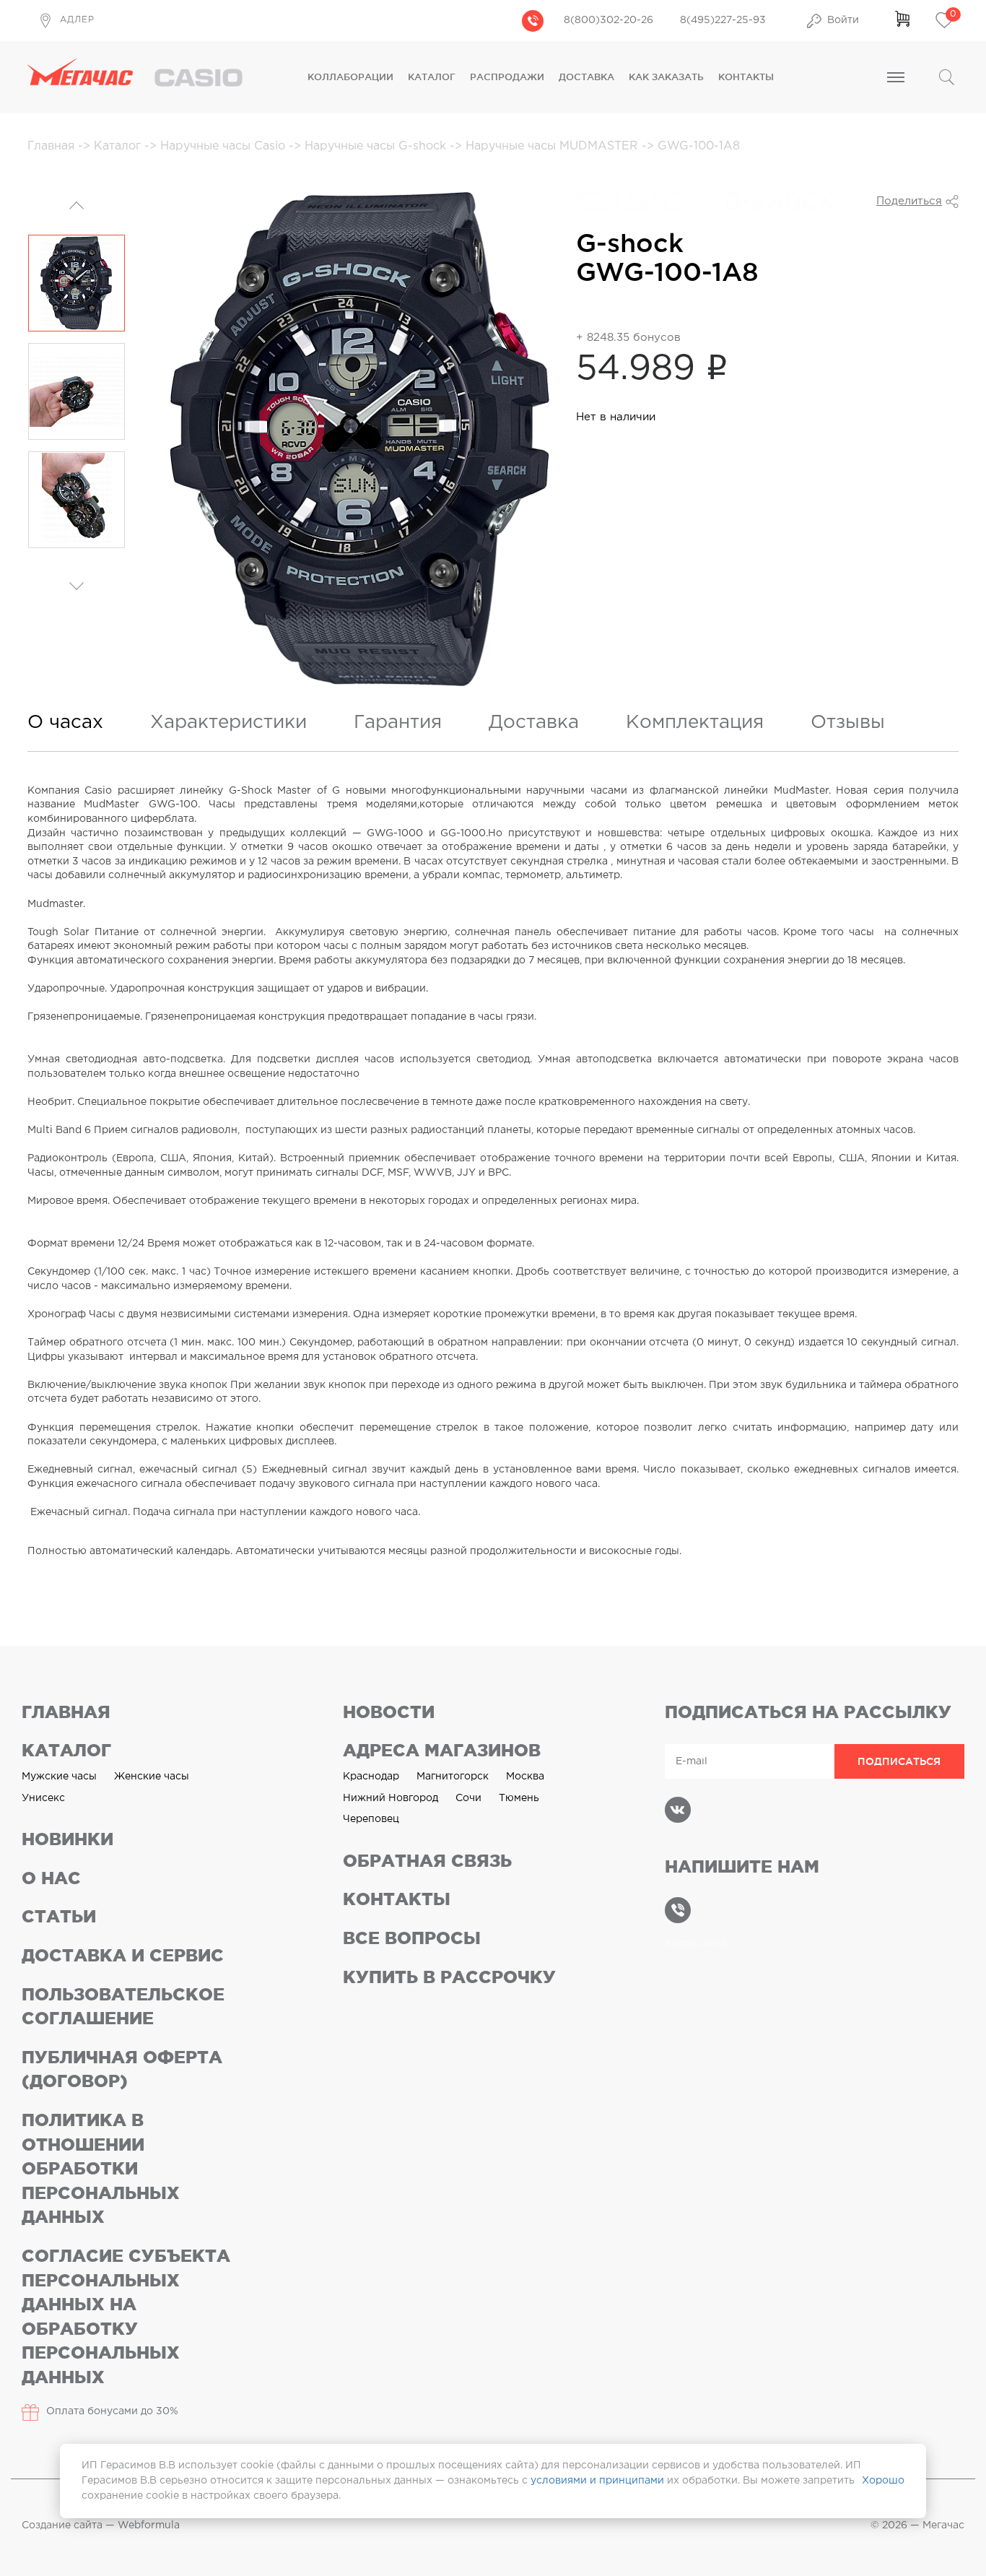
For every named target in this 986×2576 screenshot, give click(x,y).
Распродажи (507, 77)
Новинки (67, 1839)
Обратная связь (427, 1861)
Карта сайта (696, 1943)
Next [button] (77, 572)
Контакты (746, 77)
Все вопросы (412, 1938)
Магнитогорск (453, 1777)
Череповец (371, 1819)
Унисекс (43, 1798)
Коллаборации (350, 77)
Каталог (432, 77)
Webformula (149, 2525)
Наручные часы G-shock (377, 146)
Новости (389, 1712)
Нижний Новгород (391, 1798)
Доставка (586, 77)
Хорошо (883, 2481)
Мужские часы (59, 1777)
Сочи (468, 1798)
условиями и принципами (597, 2481)
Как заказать (666, 77)
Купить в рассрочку (449, 1977)
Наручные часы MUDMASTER (554, 146)
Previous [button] (77, 207)
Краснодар (371, 1777)
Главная (53, 146)
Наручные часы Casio (224, 146)
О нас (51, 1878)
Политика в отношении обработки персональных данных (101, 2168)
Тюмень (519, 1798)
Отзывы (848, 723)
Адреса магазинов (442, 1750)
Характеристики (228, 723)
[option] (77, 283)
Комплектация (695, 723)
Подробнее (616, 305)
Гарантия (398, 723)
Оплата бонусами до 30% (112, 2411)
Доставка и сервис (123, 1955)
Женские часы (152, 1777)
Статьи (59, 1916)
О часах (65, 723)
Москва (525, 1777)
